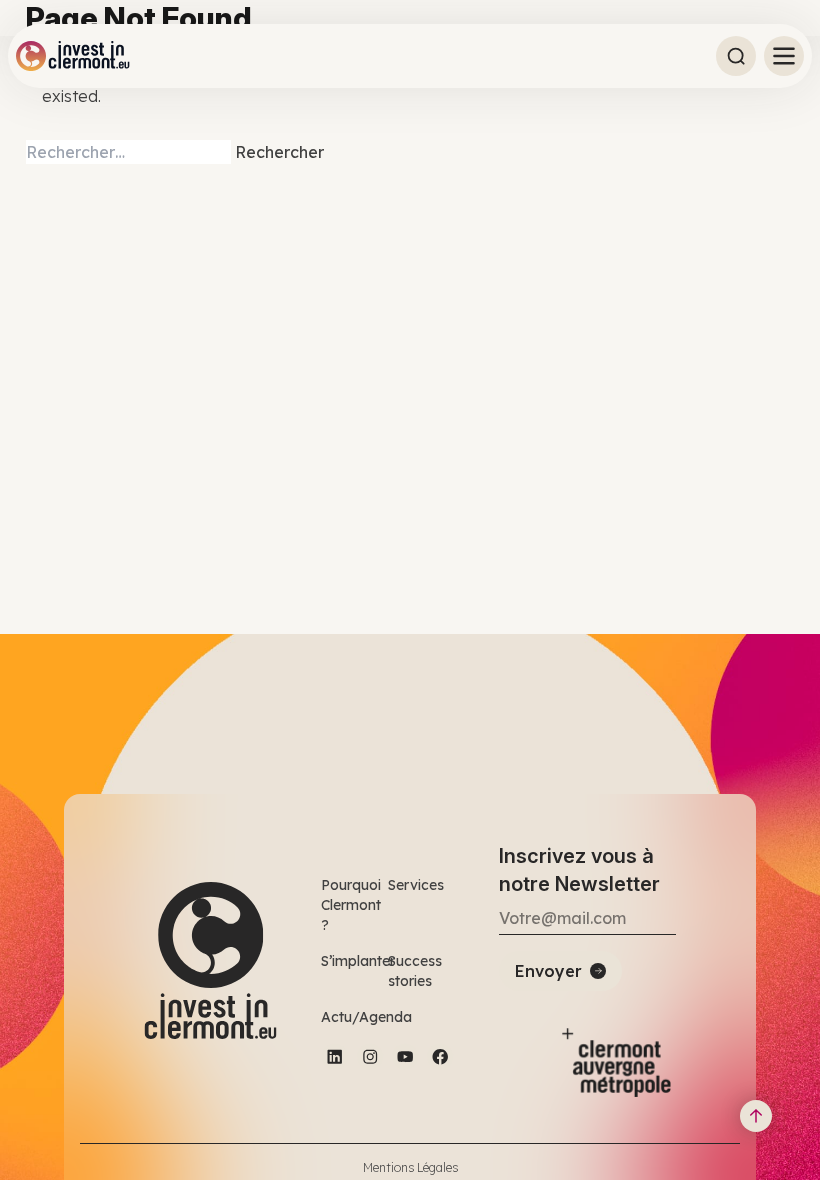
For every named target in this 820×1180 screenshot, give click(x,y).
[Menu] (784, 56)
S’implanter (358, 961)
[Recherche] (736, 56)
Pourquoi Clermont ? (351, 905)
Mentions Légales (410, 1167)
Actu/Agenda (366, 1017)
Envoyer (548, 971)
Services (416, 885)
